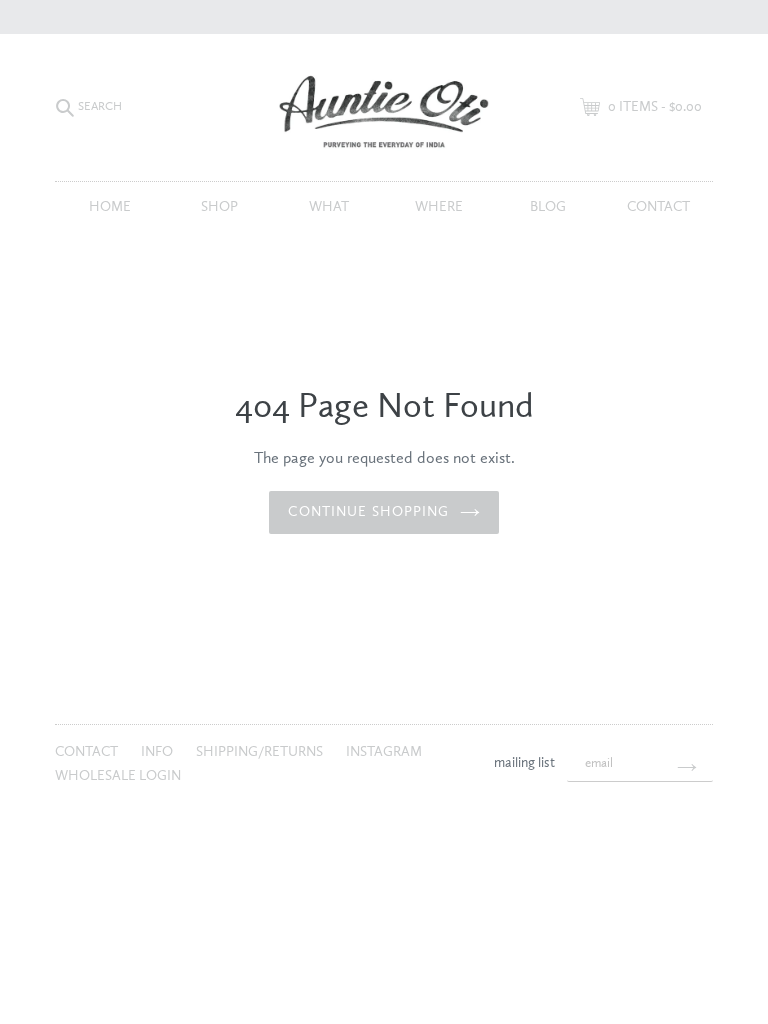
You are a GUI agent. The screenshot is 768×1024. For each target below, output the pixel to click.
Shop (219, 207)
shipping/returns (261, 752)
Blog (548, 207)
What (329, 207)
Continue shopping (368, 512)
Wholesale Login (118, 776)
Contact (658, 207)
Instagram (384, 752)
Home (110, 207)
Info (158, 752)
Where (439, 207)
